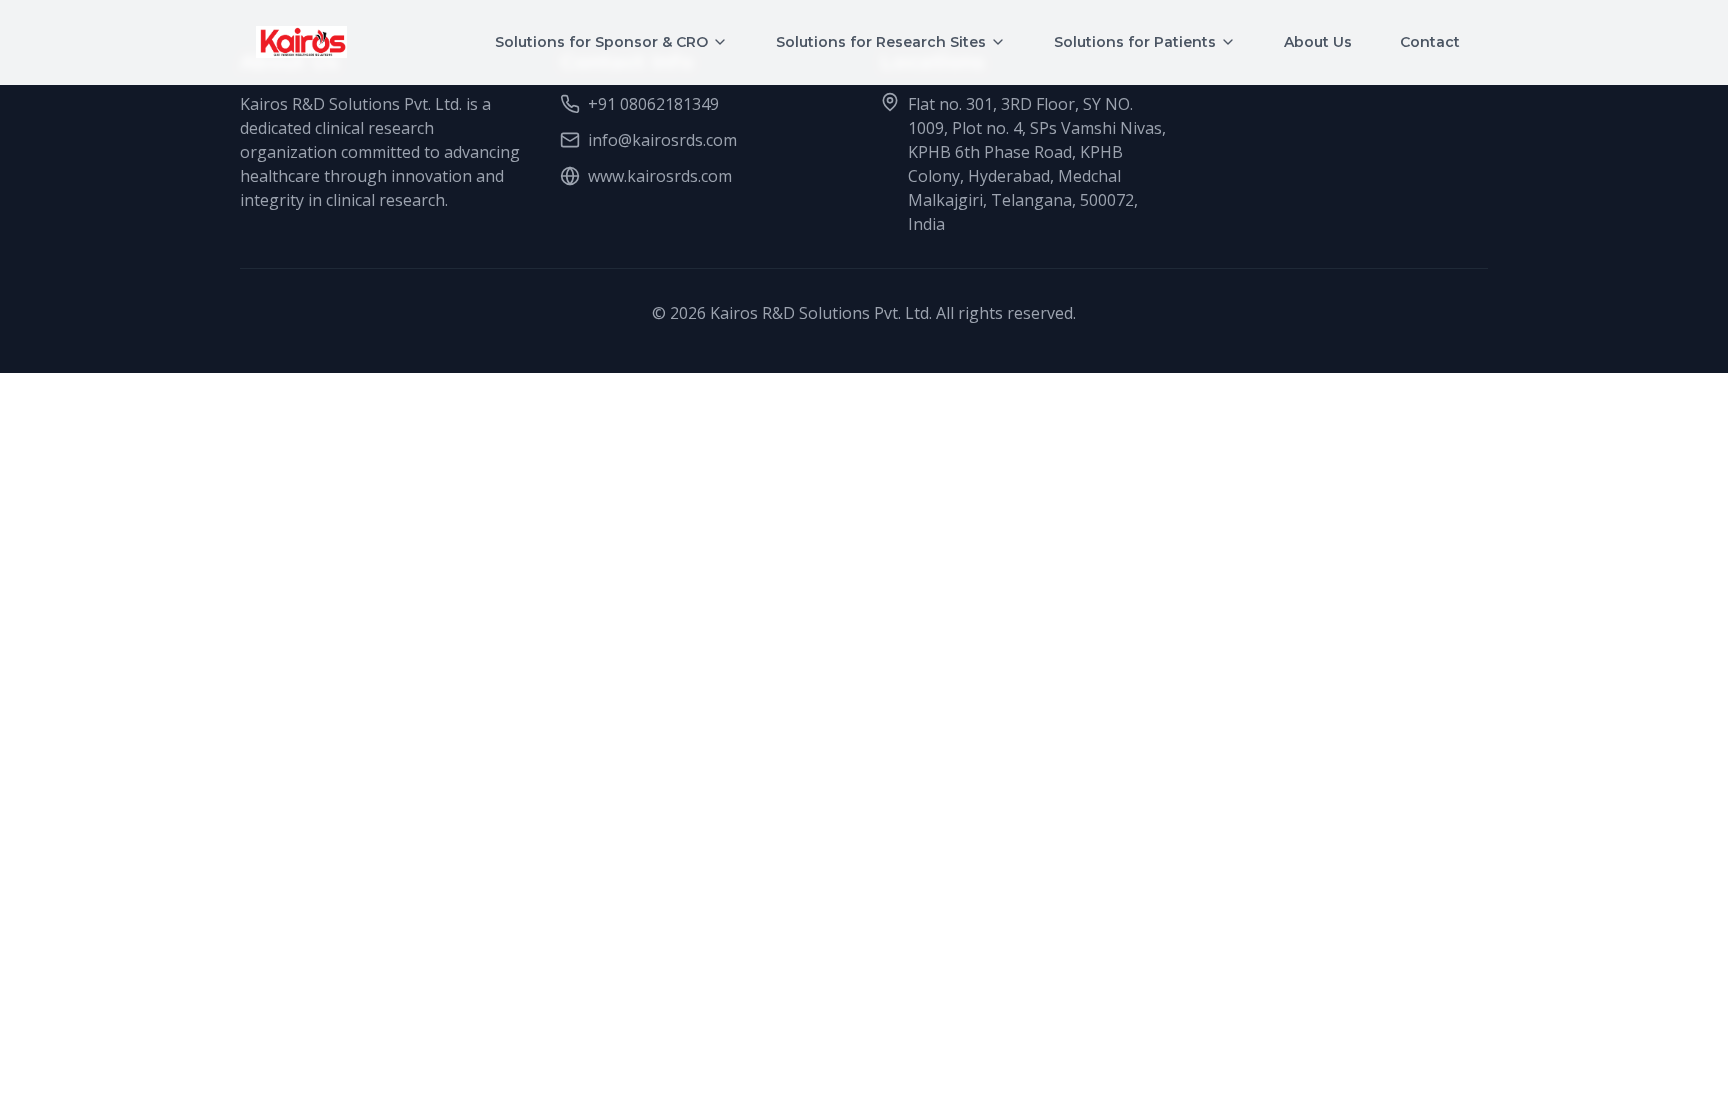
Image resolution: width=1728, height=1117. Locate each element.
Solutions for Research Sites (881, 42)
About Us (1318, 42)
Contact (1430, 42)
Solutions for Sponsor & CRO (601, 42)
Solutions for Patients (1135, 42)
